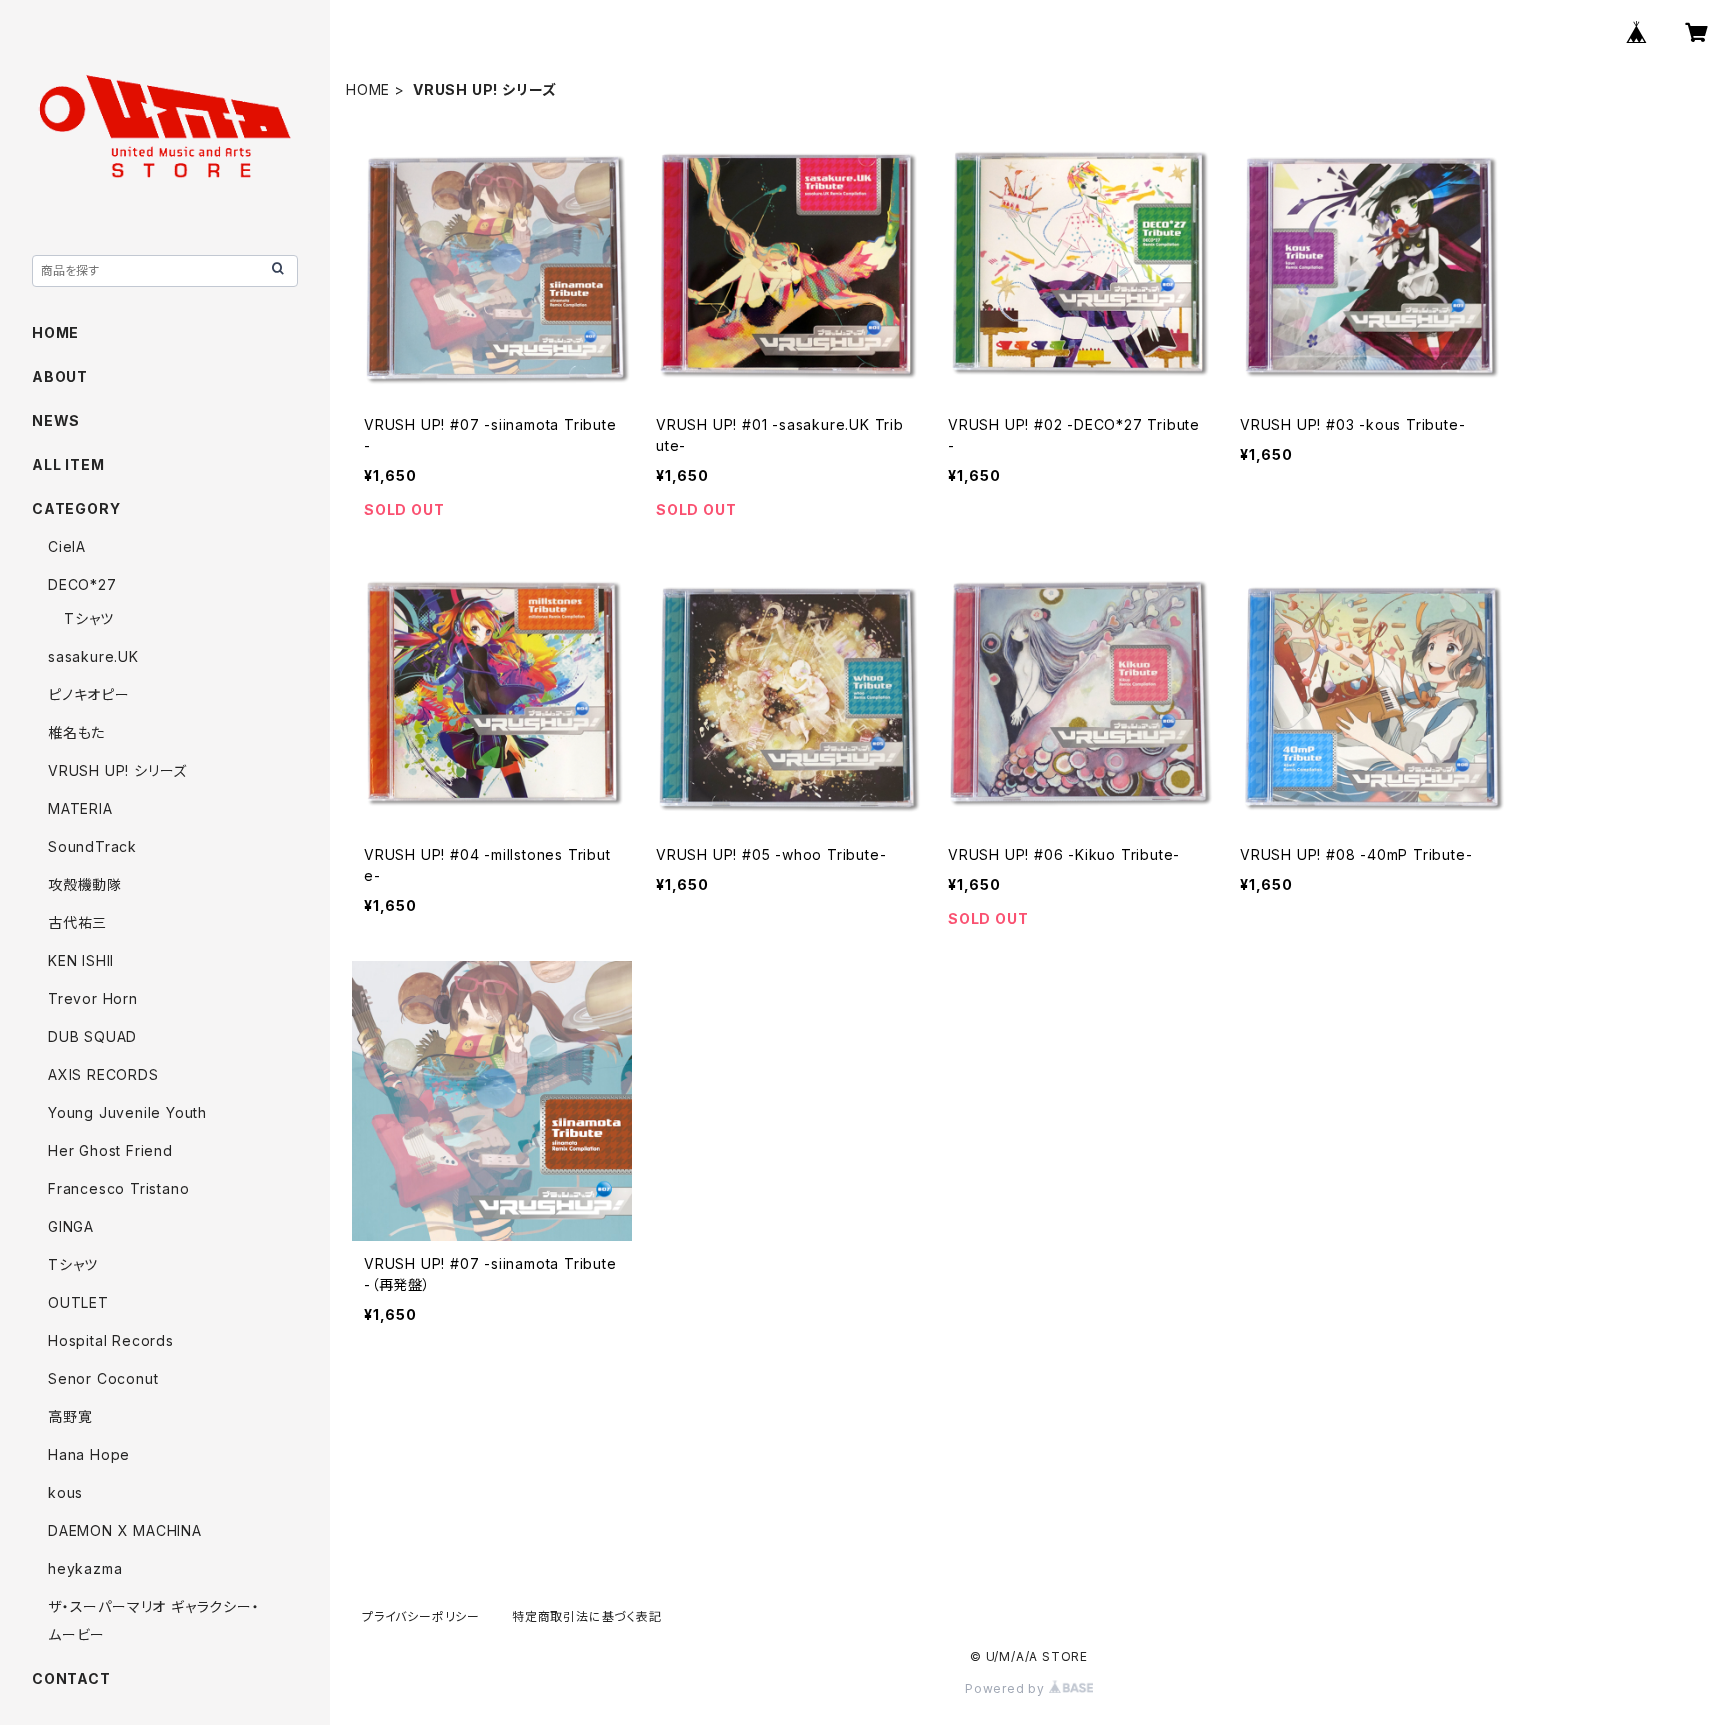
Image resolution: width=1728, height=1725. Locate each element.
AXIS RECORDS (103, 1074)
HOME (368, 89)
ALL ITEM (68, 464)
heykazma (85, 1568)
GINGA (71, 1226)
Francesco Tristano (118, 1188)
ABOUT (60, 376)
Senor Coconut (103, 1378)
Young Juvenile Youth (127, 1112)
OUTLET (78, 1302)
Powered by (1007, 1688)
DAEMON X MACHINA (125, 1530)
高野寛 (70, 1416)
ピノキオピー (89, 694)
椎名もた (76, 732)
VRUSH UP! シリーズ (117, 770)
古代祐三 (77, 922)
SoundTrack (92, 846)
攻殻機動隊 (85, 884)
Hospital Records (111, 1340)
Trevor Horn (93, 998)
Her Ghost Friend (110, 1150)
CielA (67, 546)
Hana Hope (89, 1454)
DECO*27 (82, 584)
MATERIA (80, 808)
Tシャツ (89, 618)
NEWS (56, 420)
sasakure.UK (93, 656)
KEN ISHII (81, 960)
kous (65, 1492)
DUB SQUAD (92, 1036)
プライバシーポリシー (421, 1616)
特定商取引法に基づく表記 (587, 1616)
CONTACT (71, 1678)
